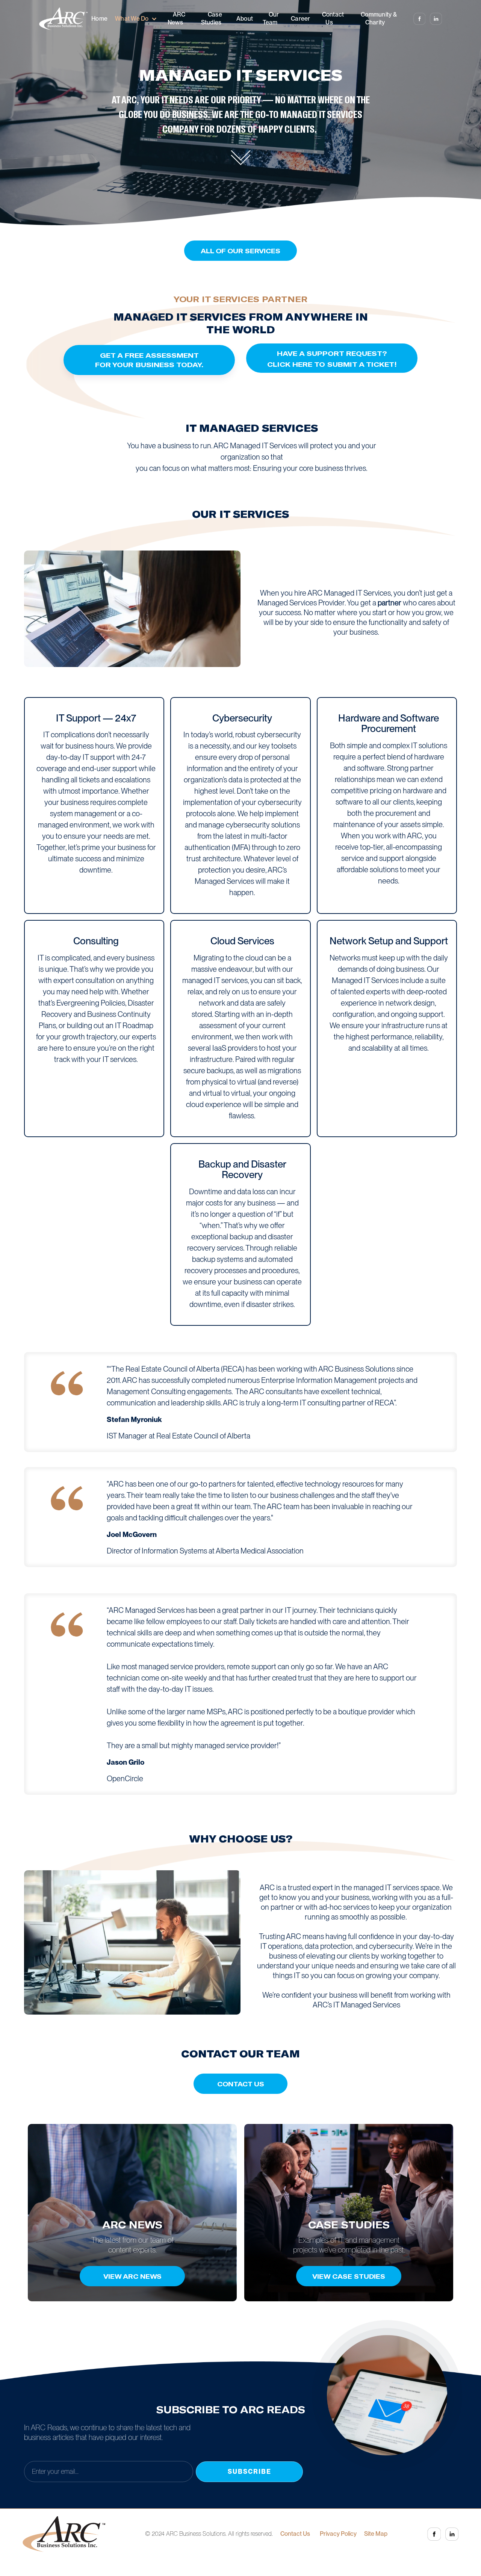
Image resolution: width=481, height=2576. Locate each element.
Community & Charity (379, 18)
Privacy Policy (338, 2534)
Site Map (376, 2534)
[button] (136, 19)
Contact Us (333, 18)
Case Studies (212, 18)
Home (99, 19)
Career (301, 19)
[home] (63, 19)
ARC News (176, 18)
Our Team (271, 18)
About (245, 19)
